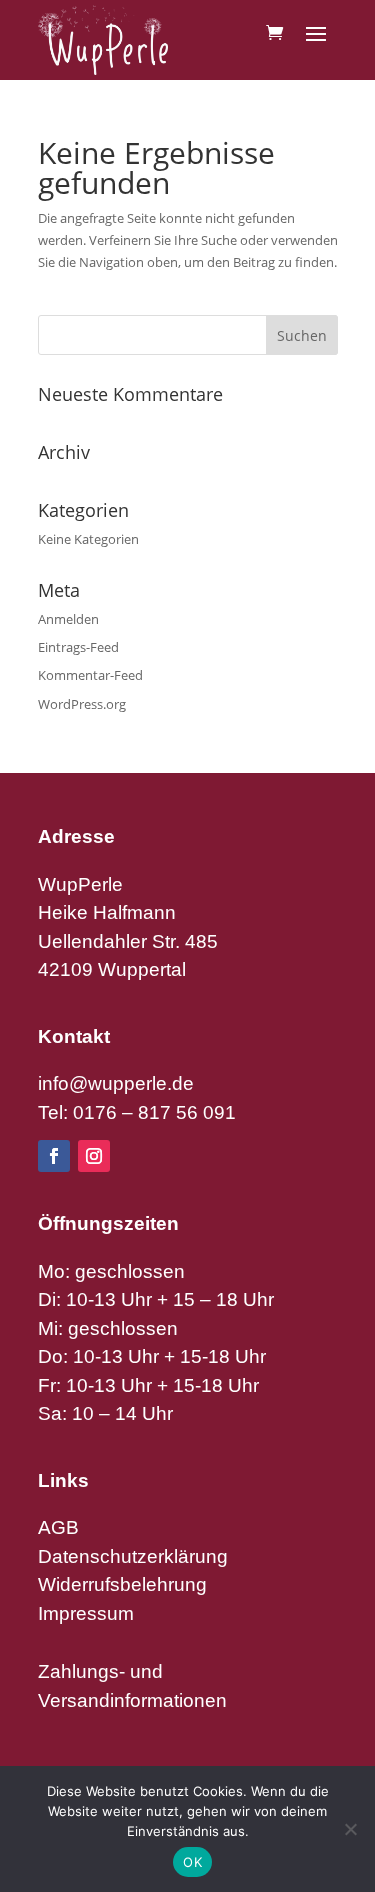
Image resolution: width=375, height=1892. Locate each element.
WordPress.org (82, 704)
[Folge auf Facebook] (54, 1156)
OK (192, 1862)
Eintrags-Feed (78, 647)
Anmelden (68, 619)
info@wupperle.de (116, 1083)
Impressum (86, 1613)
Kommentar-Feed (90, 675)
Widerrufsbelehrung (122, 1584)
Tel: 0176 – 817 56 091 (137, 1112)
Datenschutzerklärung (133, 1556)
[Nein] (350, 1829)
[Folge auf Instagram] (94, 1156)
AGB (58, 1527)
